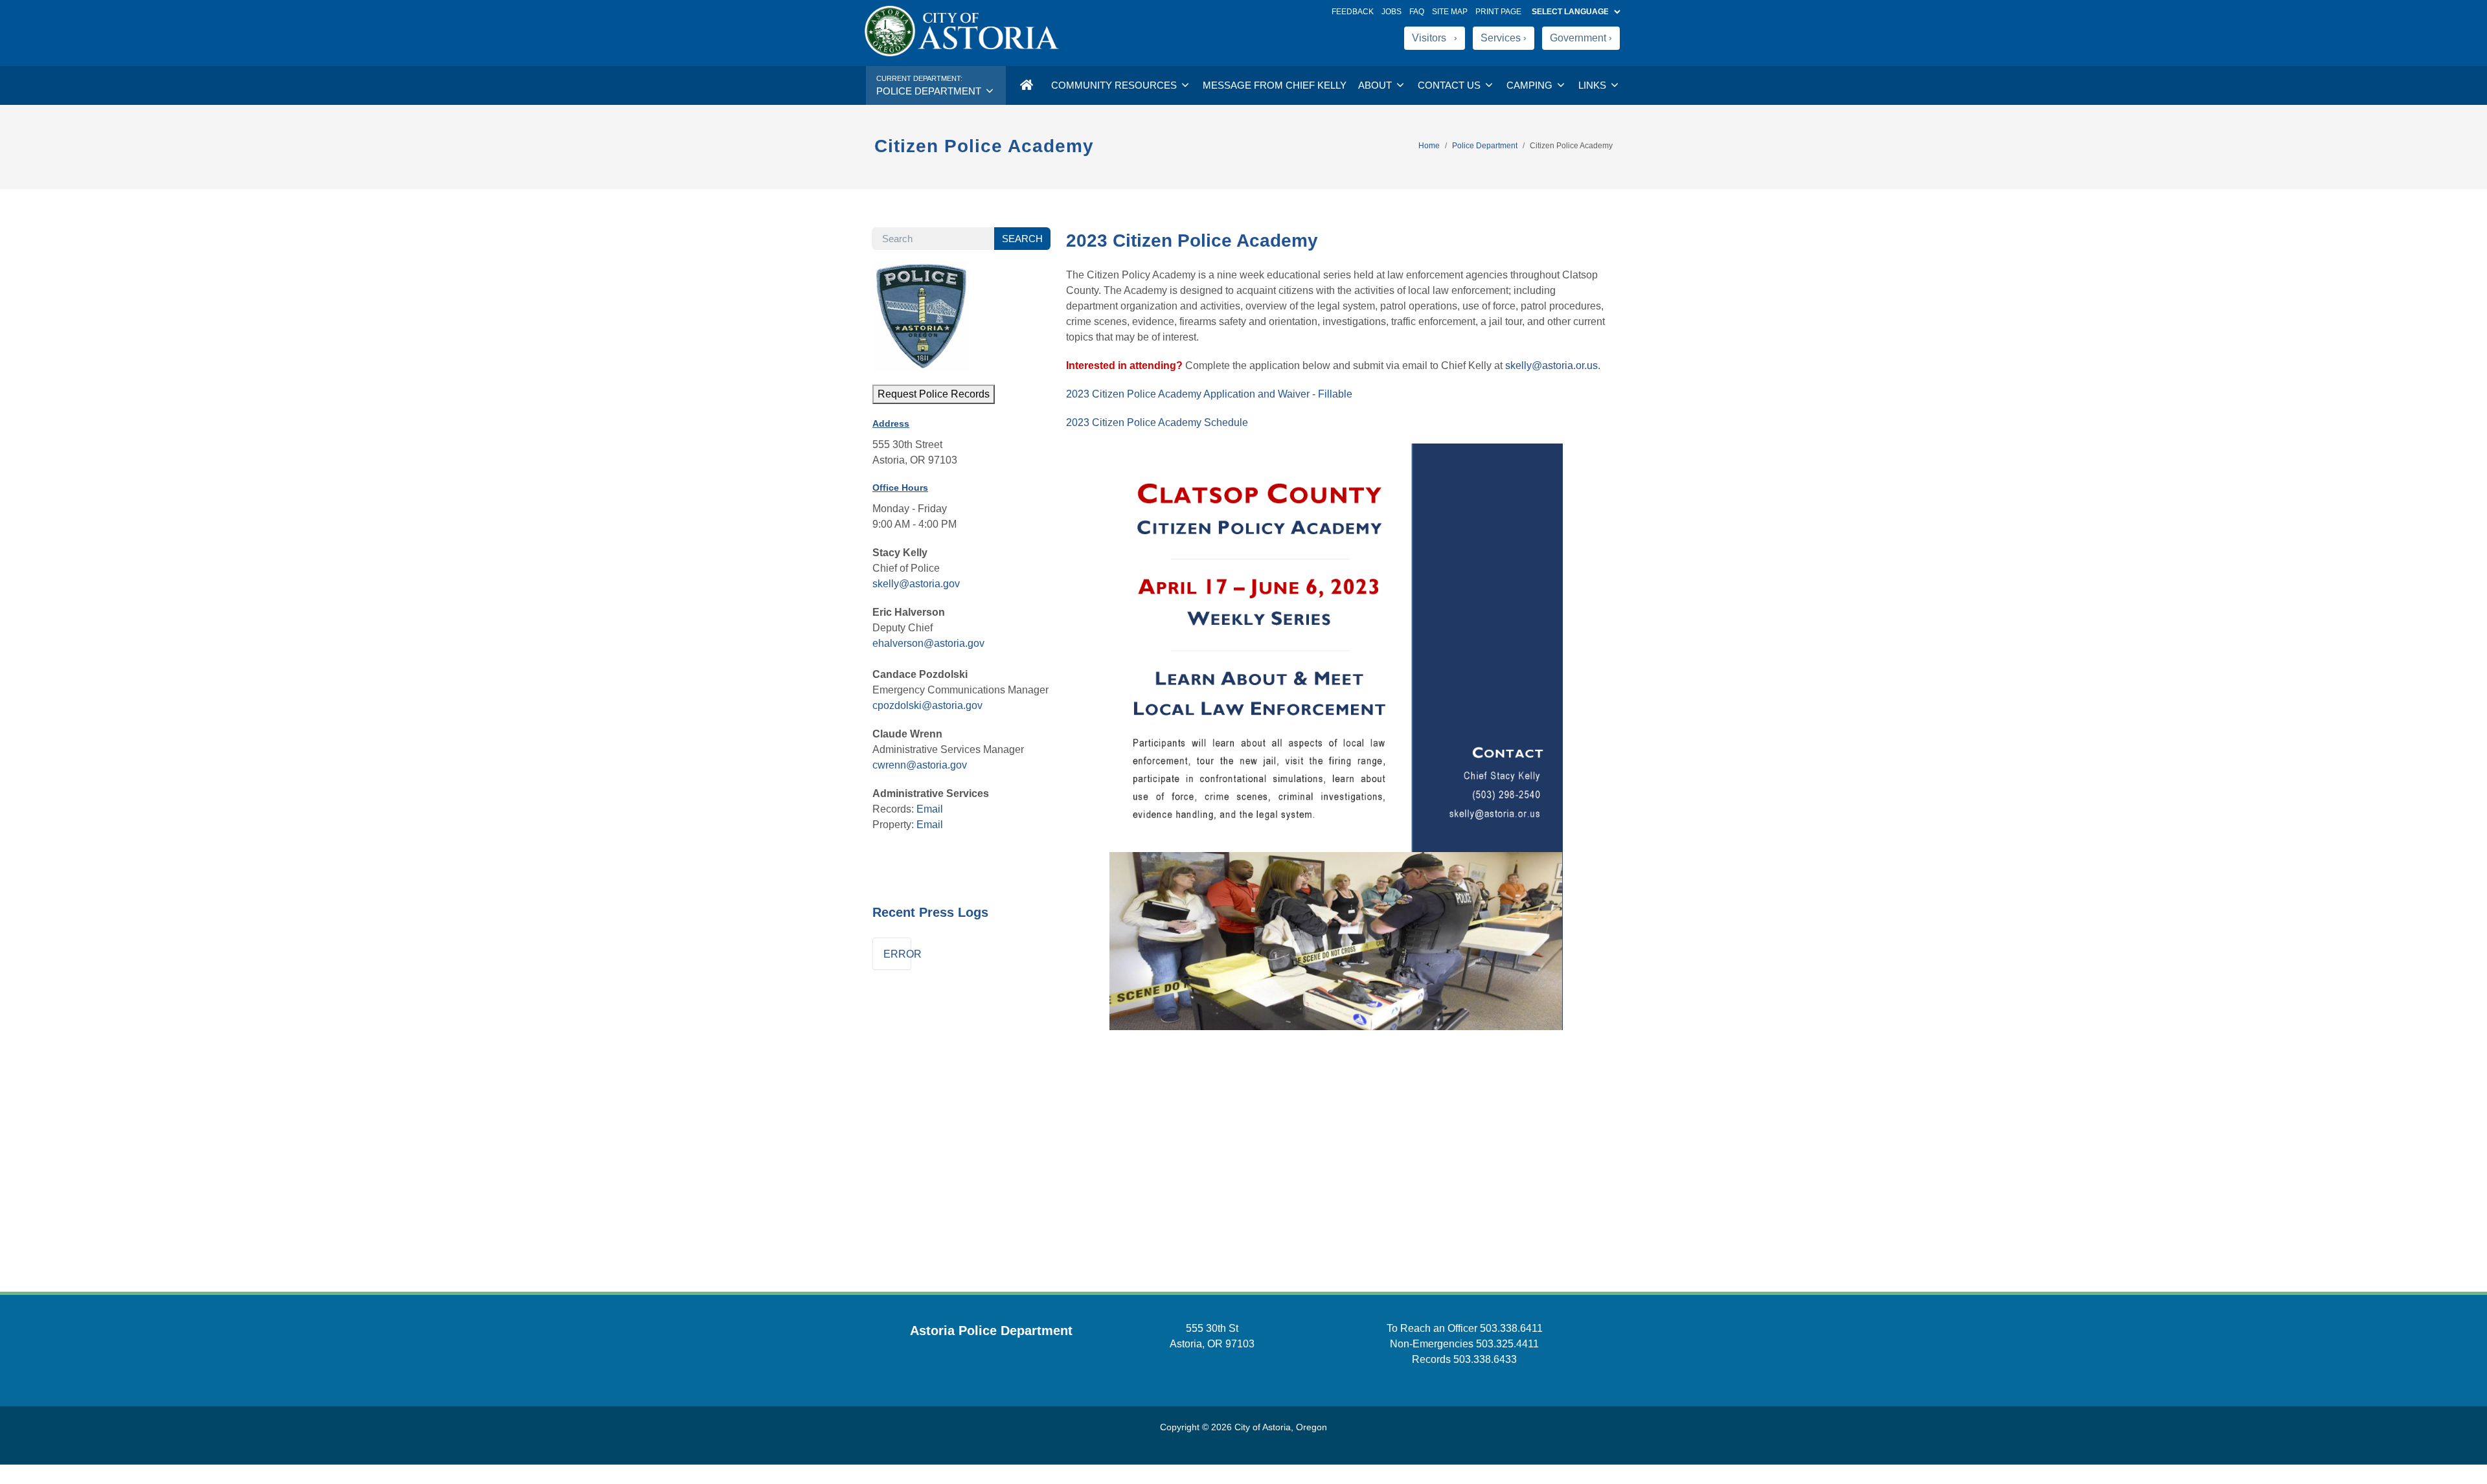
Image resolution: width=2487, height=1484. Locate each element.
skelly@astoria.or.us (1551, 365)
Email (930, 809)
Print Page (1498, 12)
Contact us (1450, 85)
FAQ (1417, 12)
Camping (1531, 85)
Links (1594, 85)
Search (1022, 239)
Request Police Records (934, 394)
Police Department (1485, 146)
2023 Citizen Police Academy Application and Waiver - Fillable (1209, 394)
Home (1429, 146)
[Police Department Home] (1026, 85)
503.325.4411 (1507, 1344)
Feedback (1353, 12)
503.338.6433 (1485, 1359)
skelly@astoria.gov (916, 584)
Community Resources (1115, 85)
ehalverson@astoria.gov (928, 643)
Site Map (1450, 12)
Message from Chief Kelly (1275, 85)
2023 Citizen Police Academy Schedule (1157, 422)
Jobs (1391, 12)
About (1376, 85)
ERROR (897, 954)
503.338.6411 (1511, 1328)
